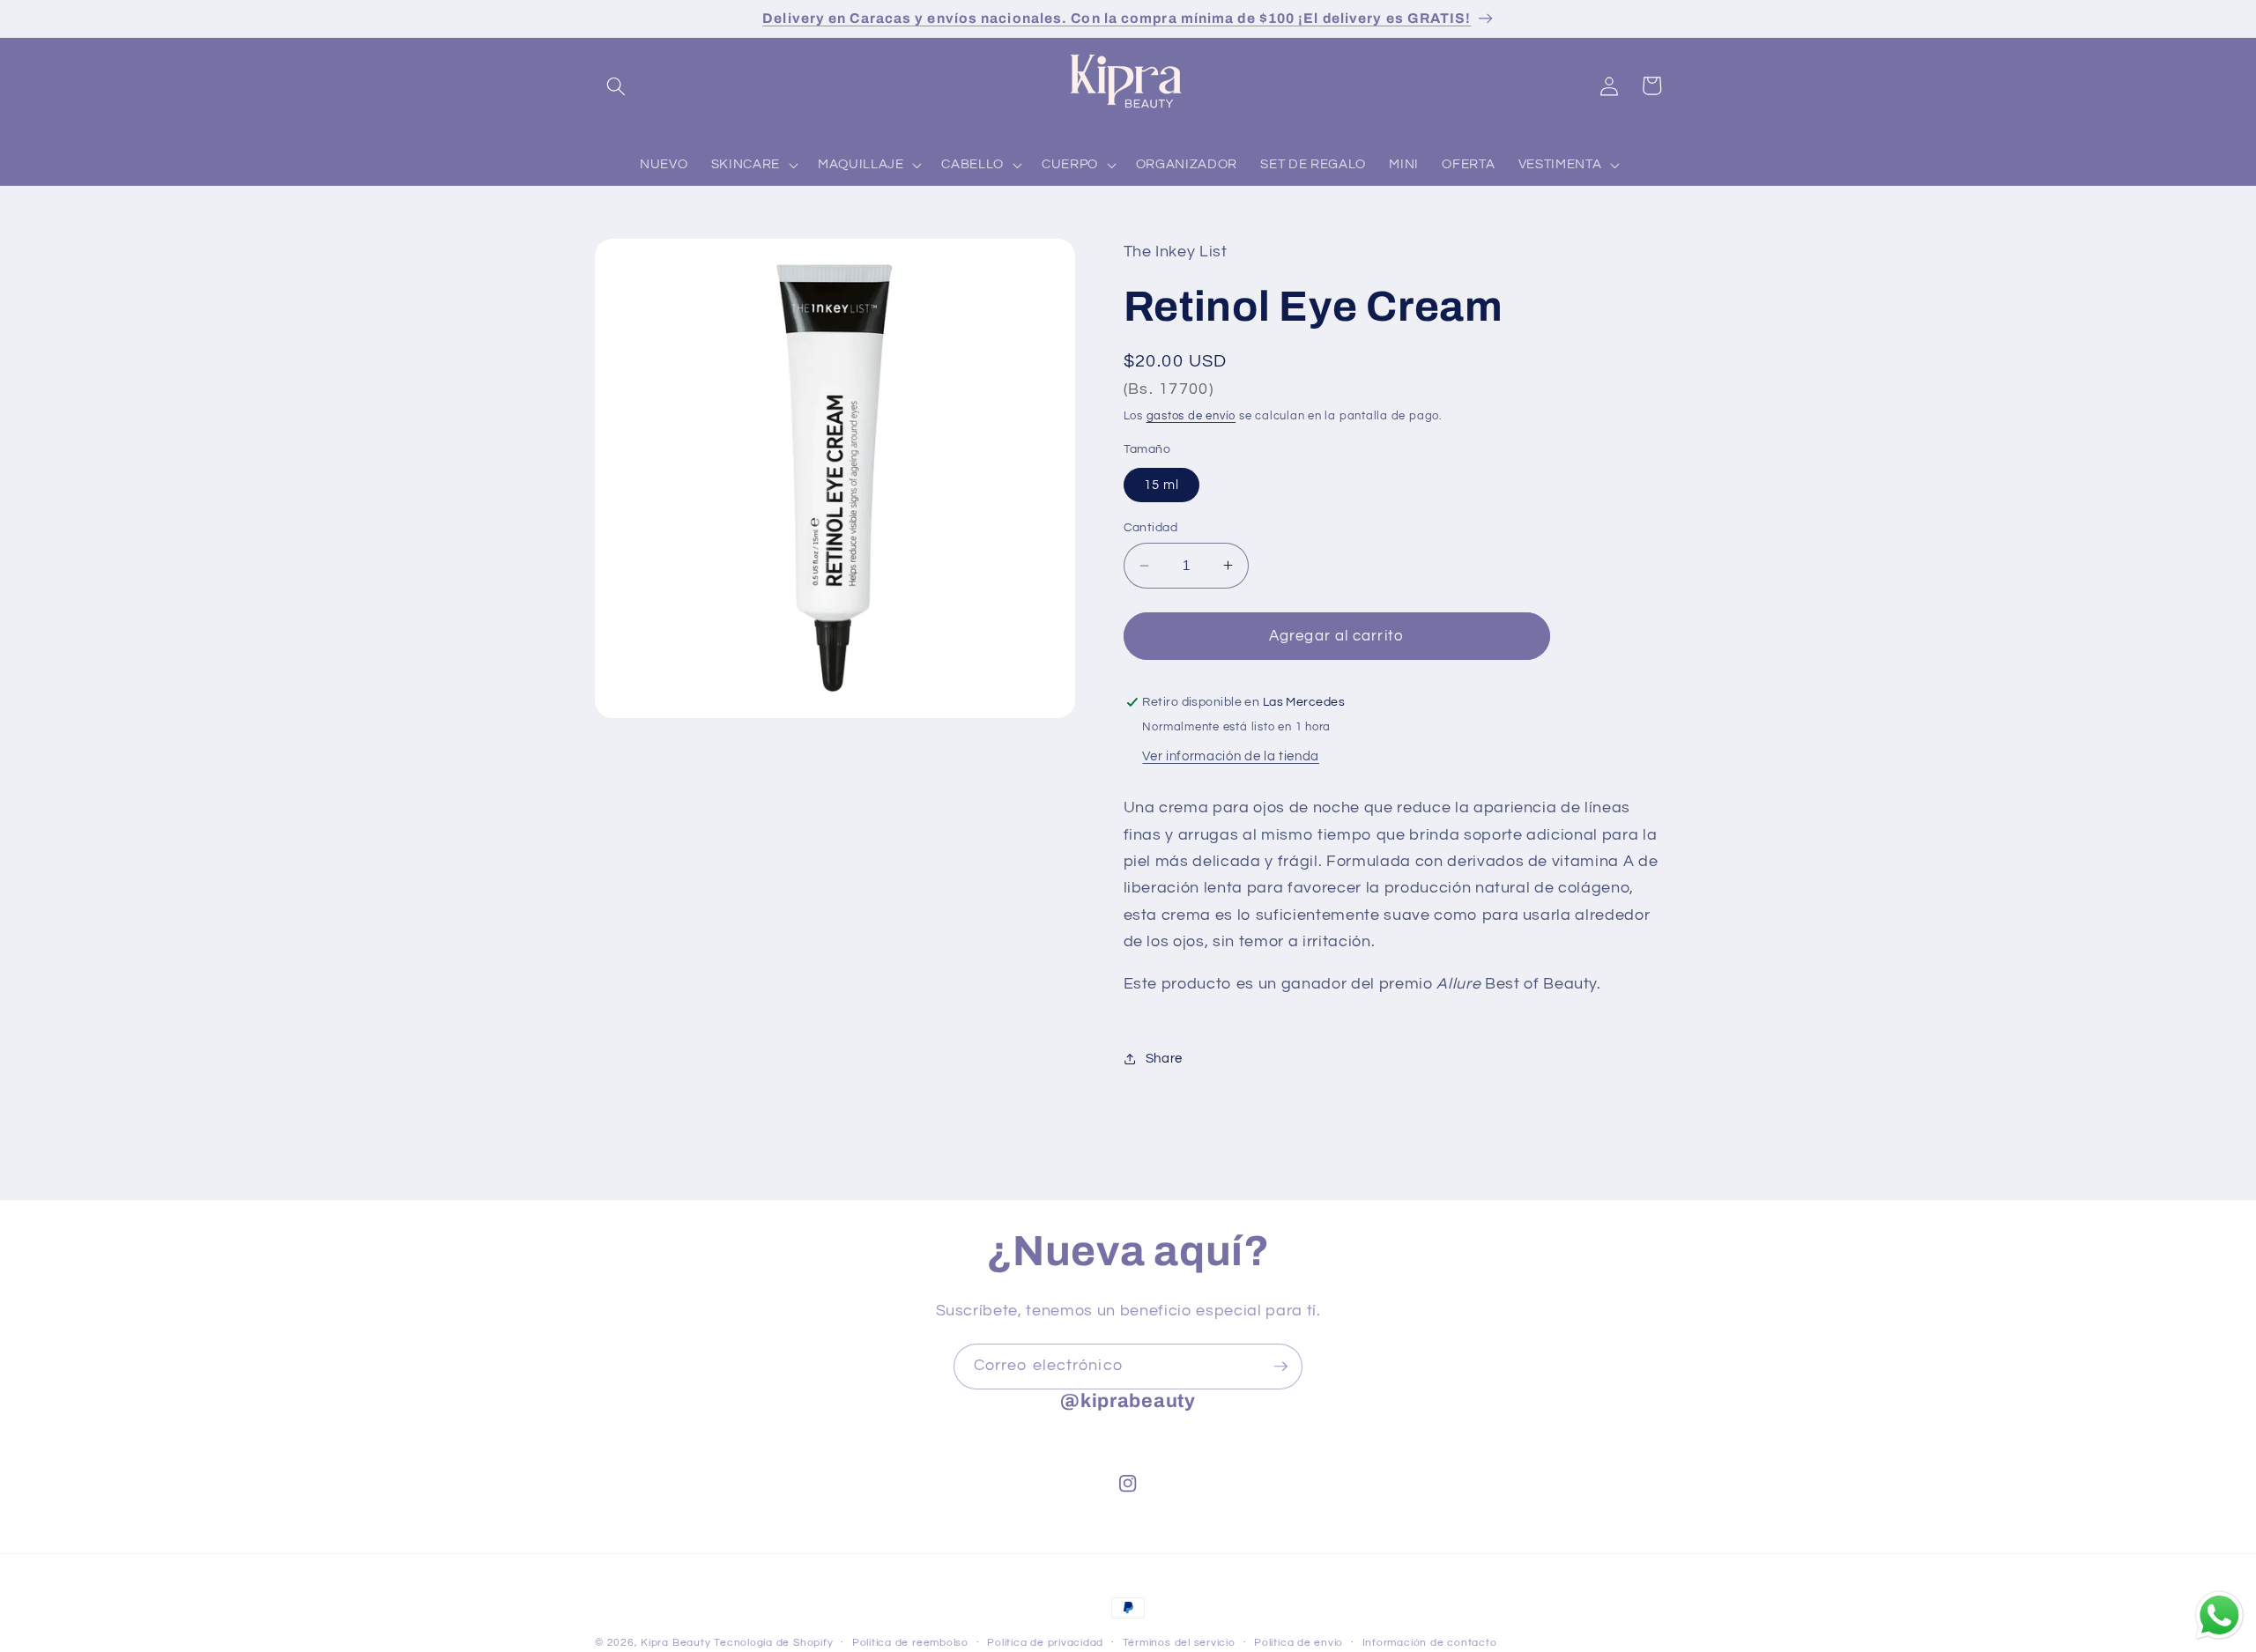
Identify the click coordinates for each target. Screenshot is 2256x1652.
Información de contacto (1430, 1643)
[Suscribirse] (1280, 1367)
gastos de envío (1191, 416)
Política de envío (1299, 1643)
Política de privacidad (1045, 1643)
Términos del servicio (1179, 1643)
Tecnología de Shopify (773, 1643)
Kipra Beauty (675, 1643)
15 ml (1162, 484)
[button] (616, 85)
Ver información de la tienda (1230, 755)
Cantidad (1151, 526)
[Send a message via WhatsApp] (2219, 1615)
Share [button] (1164, 1058)
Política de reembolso (910, 1643)
